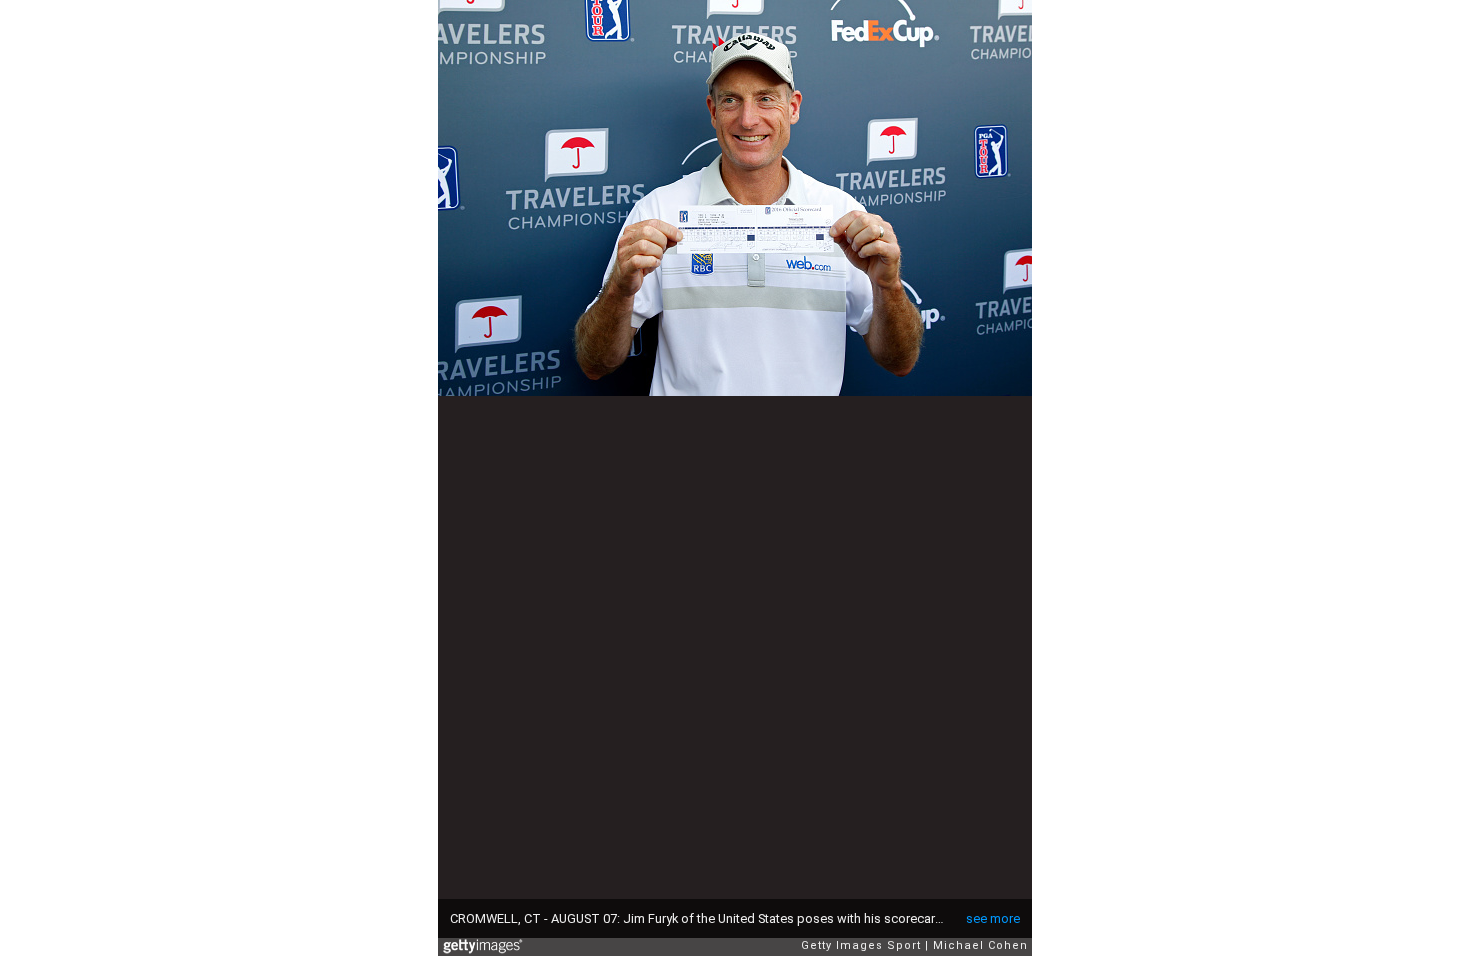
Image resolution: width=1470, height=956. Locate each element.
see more (993, 918)
